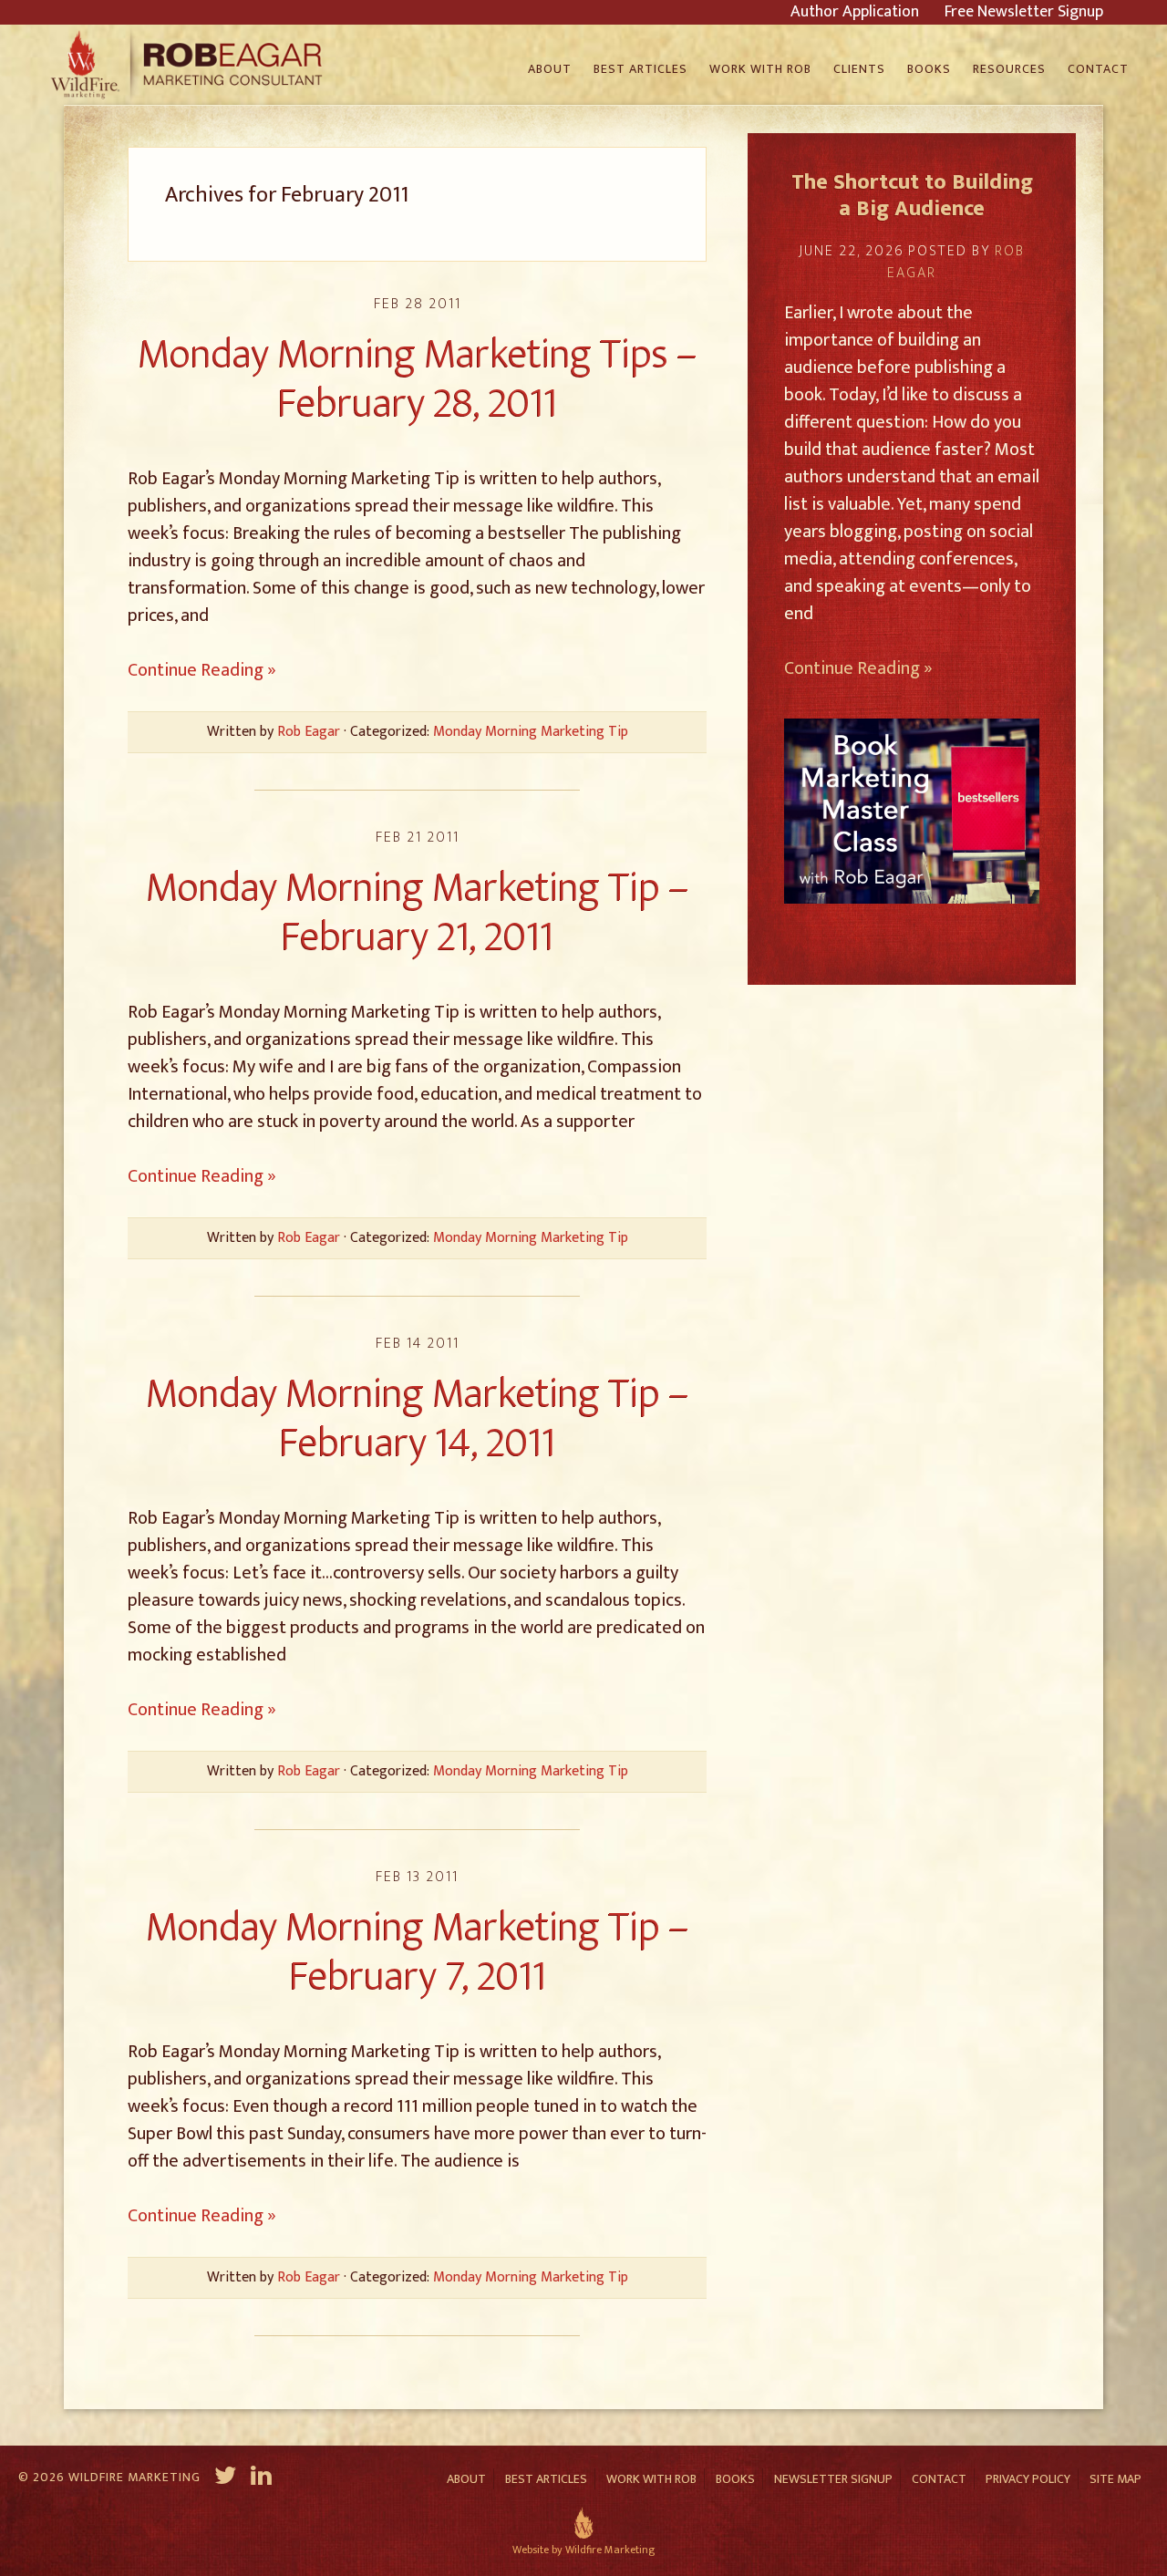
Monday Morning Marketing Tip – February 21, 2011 (418, 912)
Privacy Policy (1028, 2479)
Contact (939, 2479)
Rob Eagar (189, 65)
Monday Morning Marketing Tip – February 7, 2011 (418, 1952)
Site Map (1115, 2479)
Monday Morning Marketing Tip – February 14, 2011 (418, 1418)
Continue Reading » (202, 670)
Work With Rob (651, 2479)
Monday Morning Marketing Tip (531, 732)
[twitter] (226, 2478)
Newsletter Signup (833, 2479)
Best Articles (546, 2479)
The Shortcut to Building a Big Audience (912, 196)
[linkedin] (263, 2478)
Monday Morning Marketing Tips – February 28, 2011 (418, 379)
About (466, 2479)
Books (735, 2479)
